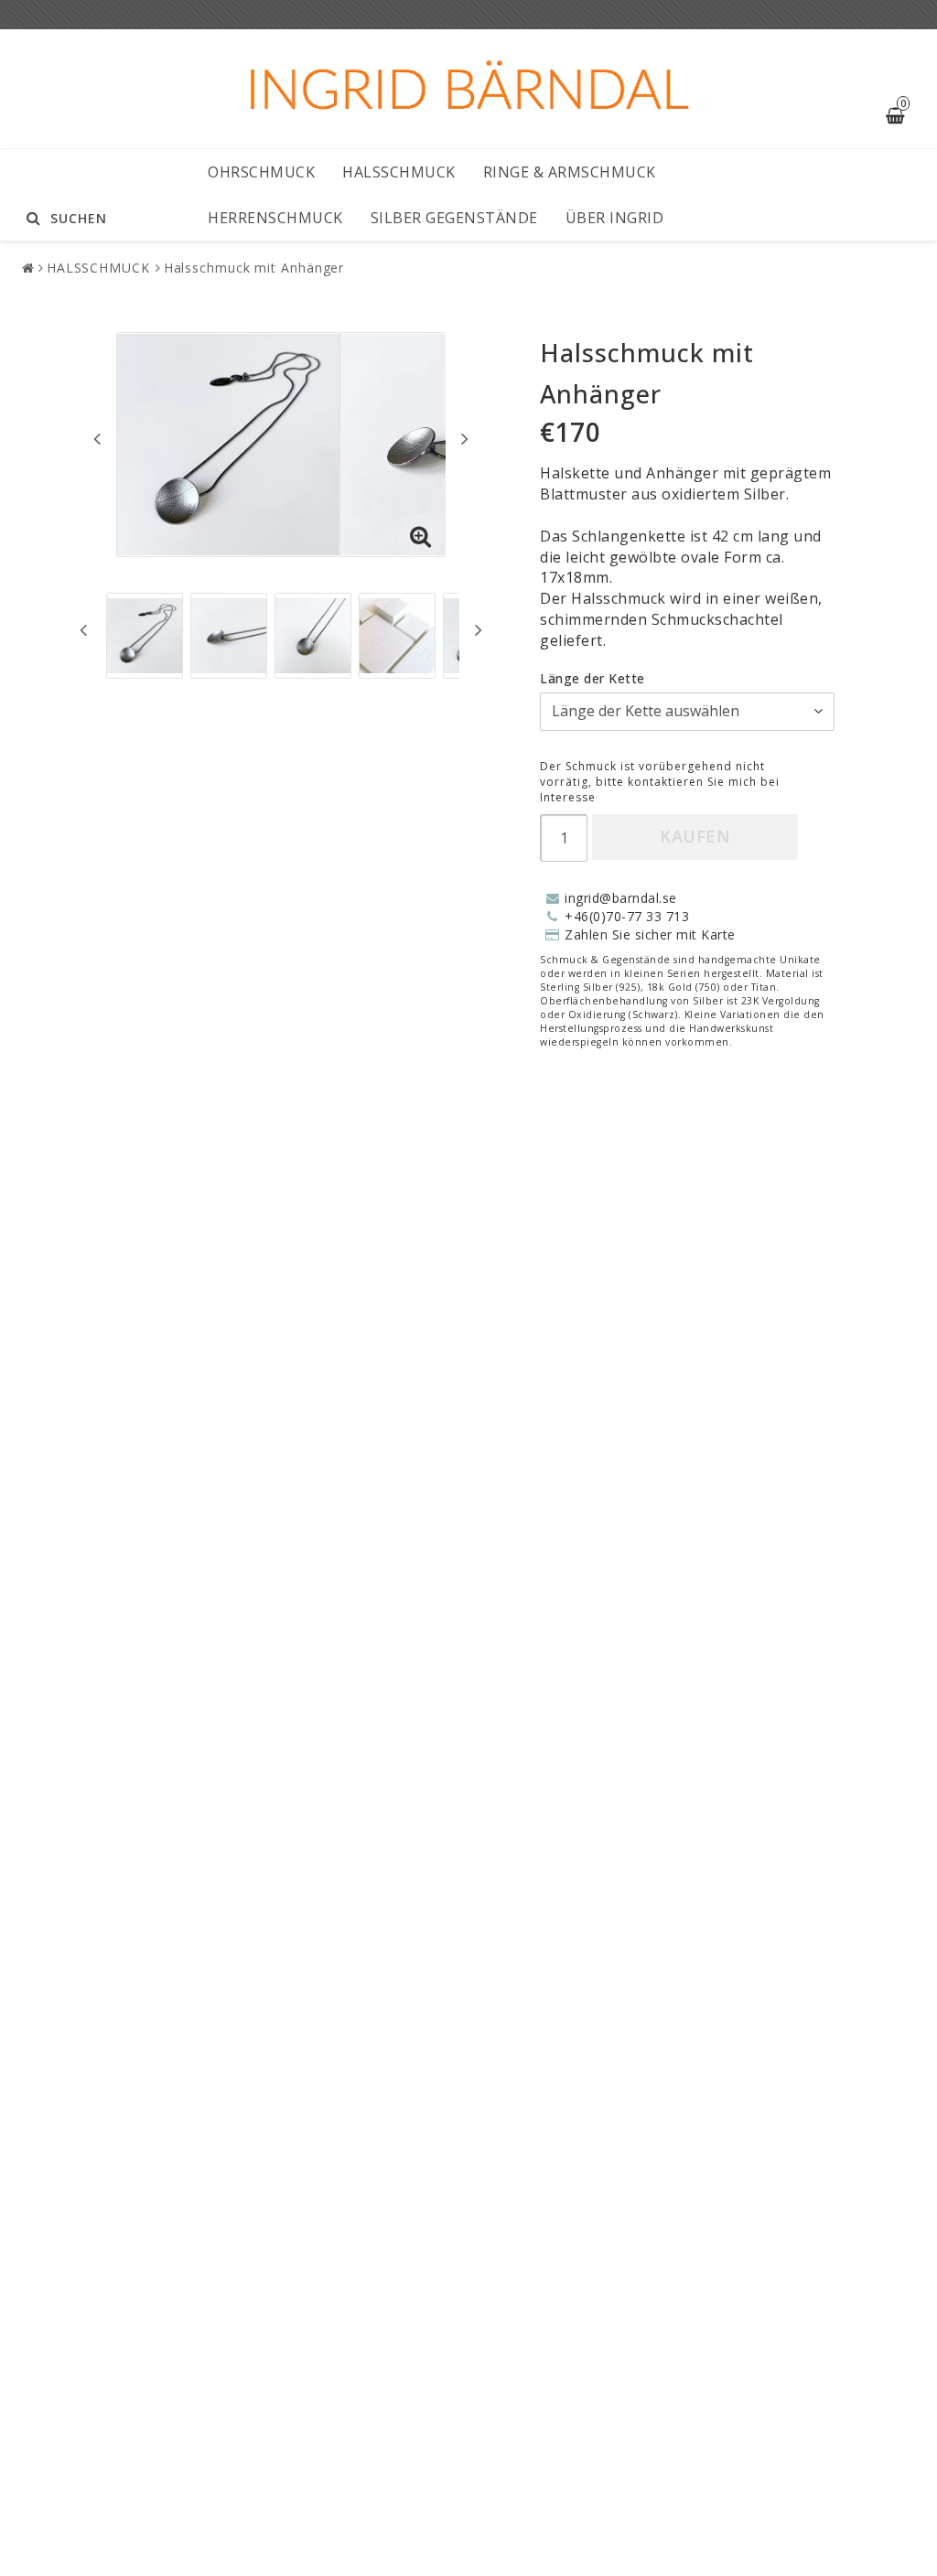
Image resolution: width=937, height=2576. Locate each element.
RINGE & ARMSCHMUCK (570, 172)
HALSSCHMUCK (399, 172)
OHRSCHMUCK (261, 172)
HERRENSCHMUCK (275, 218)
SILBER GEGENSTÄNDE (454, 218)
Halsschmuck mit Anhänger (254, 268)
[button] (421, 537)
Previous (97, 438)
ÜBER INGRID (615, 218)
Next (465, 438)
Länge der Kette (592, 678)
